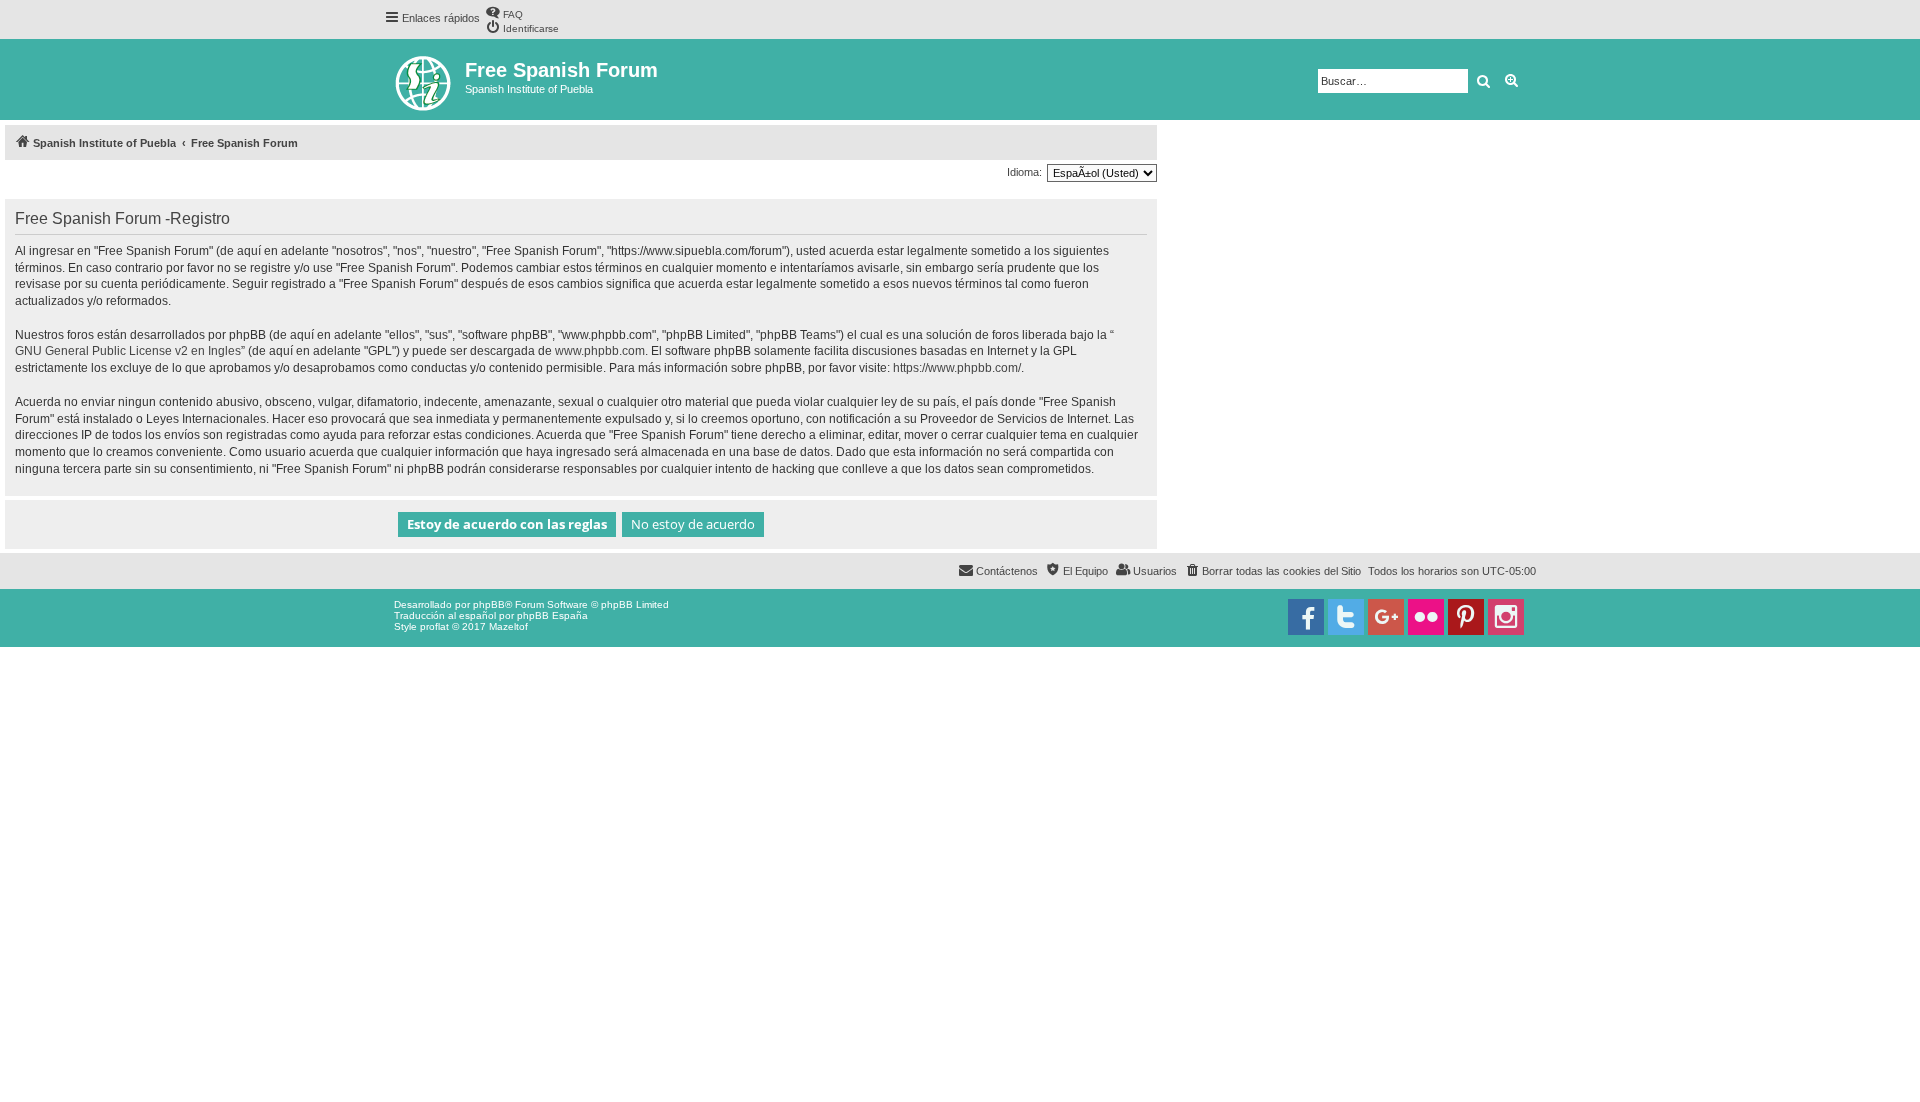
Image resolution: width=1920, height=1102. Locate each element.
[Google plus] (1386, 617)
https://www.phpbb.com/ (957, 368)
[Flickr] (1426, 617)
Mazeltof (508, 626)
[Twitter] (1346, 617)
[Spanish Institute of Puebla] (424, 79)
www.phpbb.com (600, 351)
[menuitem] (504, 12)
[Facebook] (1306, 617)
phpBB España (552, 615)
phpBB (489, 604)
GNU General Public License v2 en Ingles (128, 351)
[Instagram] (1506, 617)
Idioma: (1024, 172)
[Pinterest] (1466, 617)
